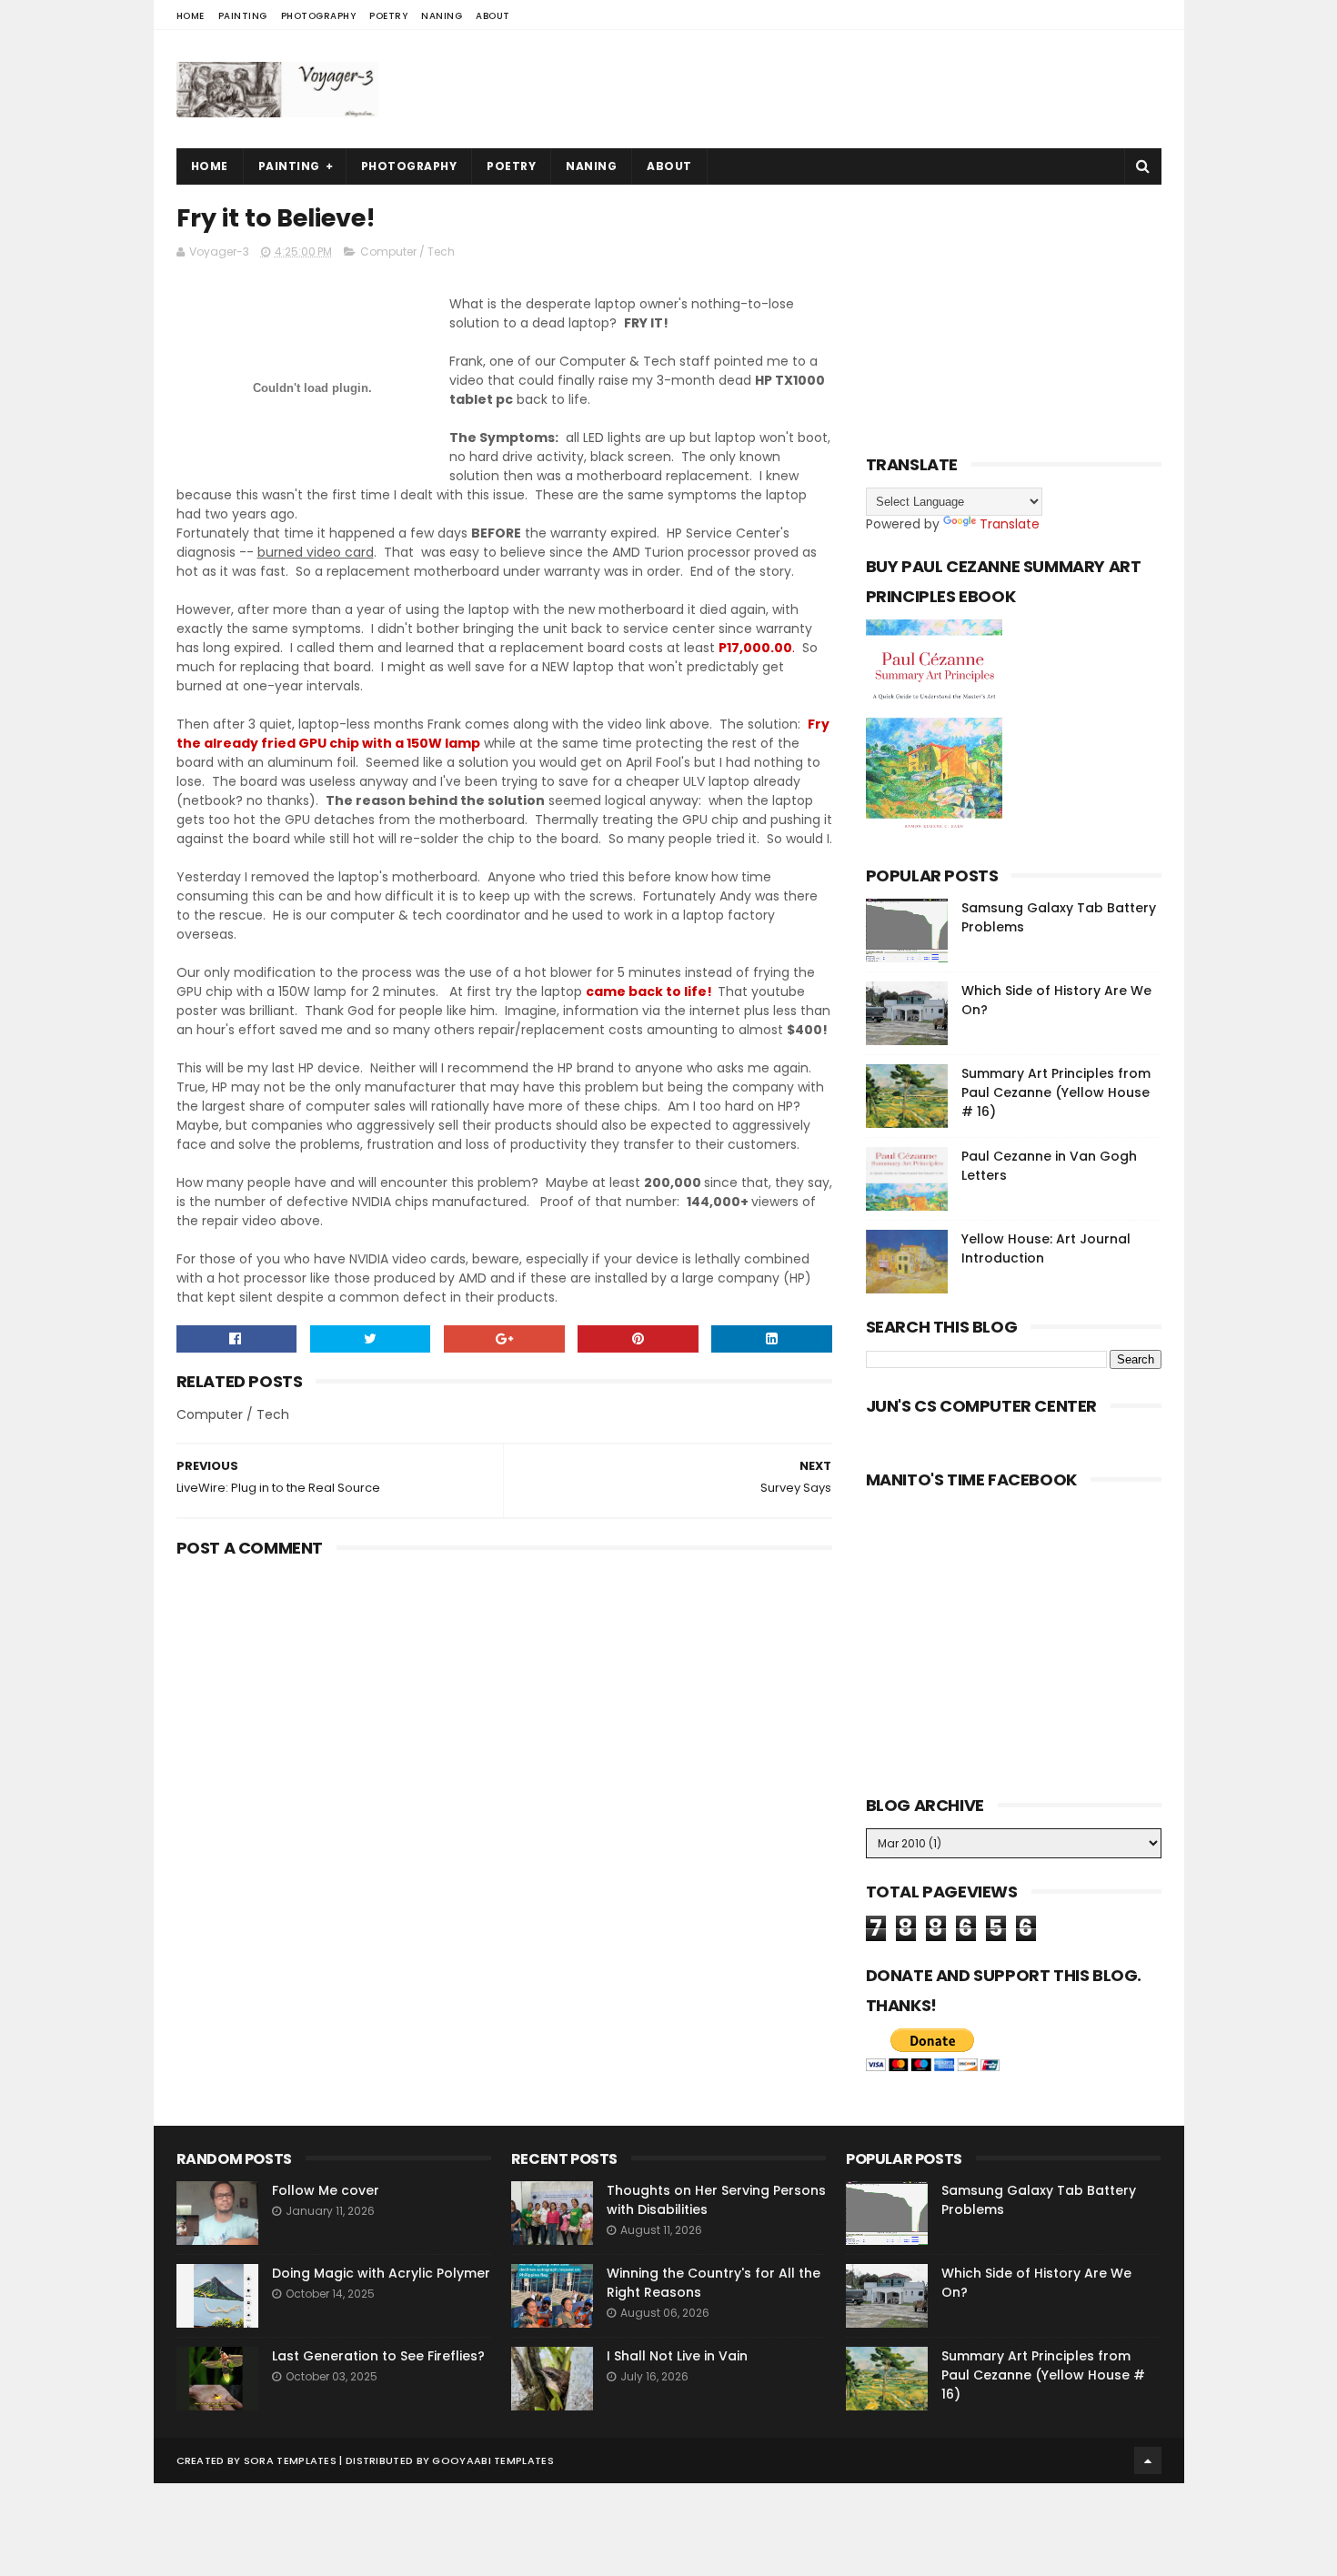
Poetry (388, 16)
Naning (442, 16)
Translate (1010, 524)
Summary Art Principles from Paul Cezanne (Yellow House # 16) (1056, 1092)
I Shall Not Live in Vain (677, 2356)
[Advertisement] (830, 89)
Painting (243, 16)
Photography (319, 16)
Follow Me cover (326, 2190)
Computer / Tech (407, 252)
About (493, 16)
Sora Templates (290, 2460)
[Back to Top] (1148, 2460)
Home (191, 16)
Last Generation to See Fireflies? (378, 2356)
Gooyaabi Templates (493, 2460)
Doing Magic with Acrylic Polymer (381, 2273)
